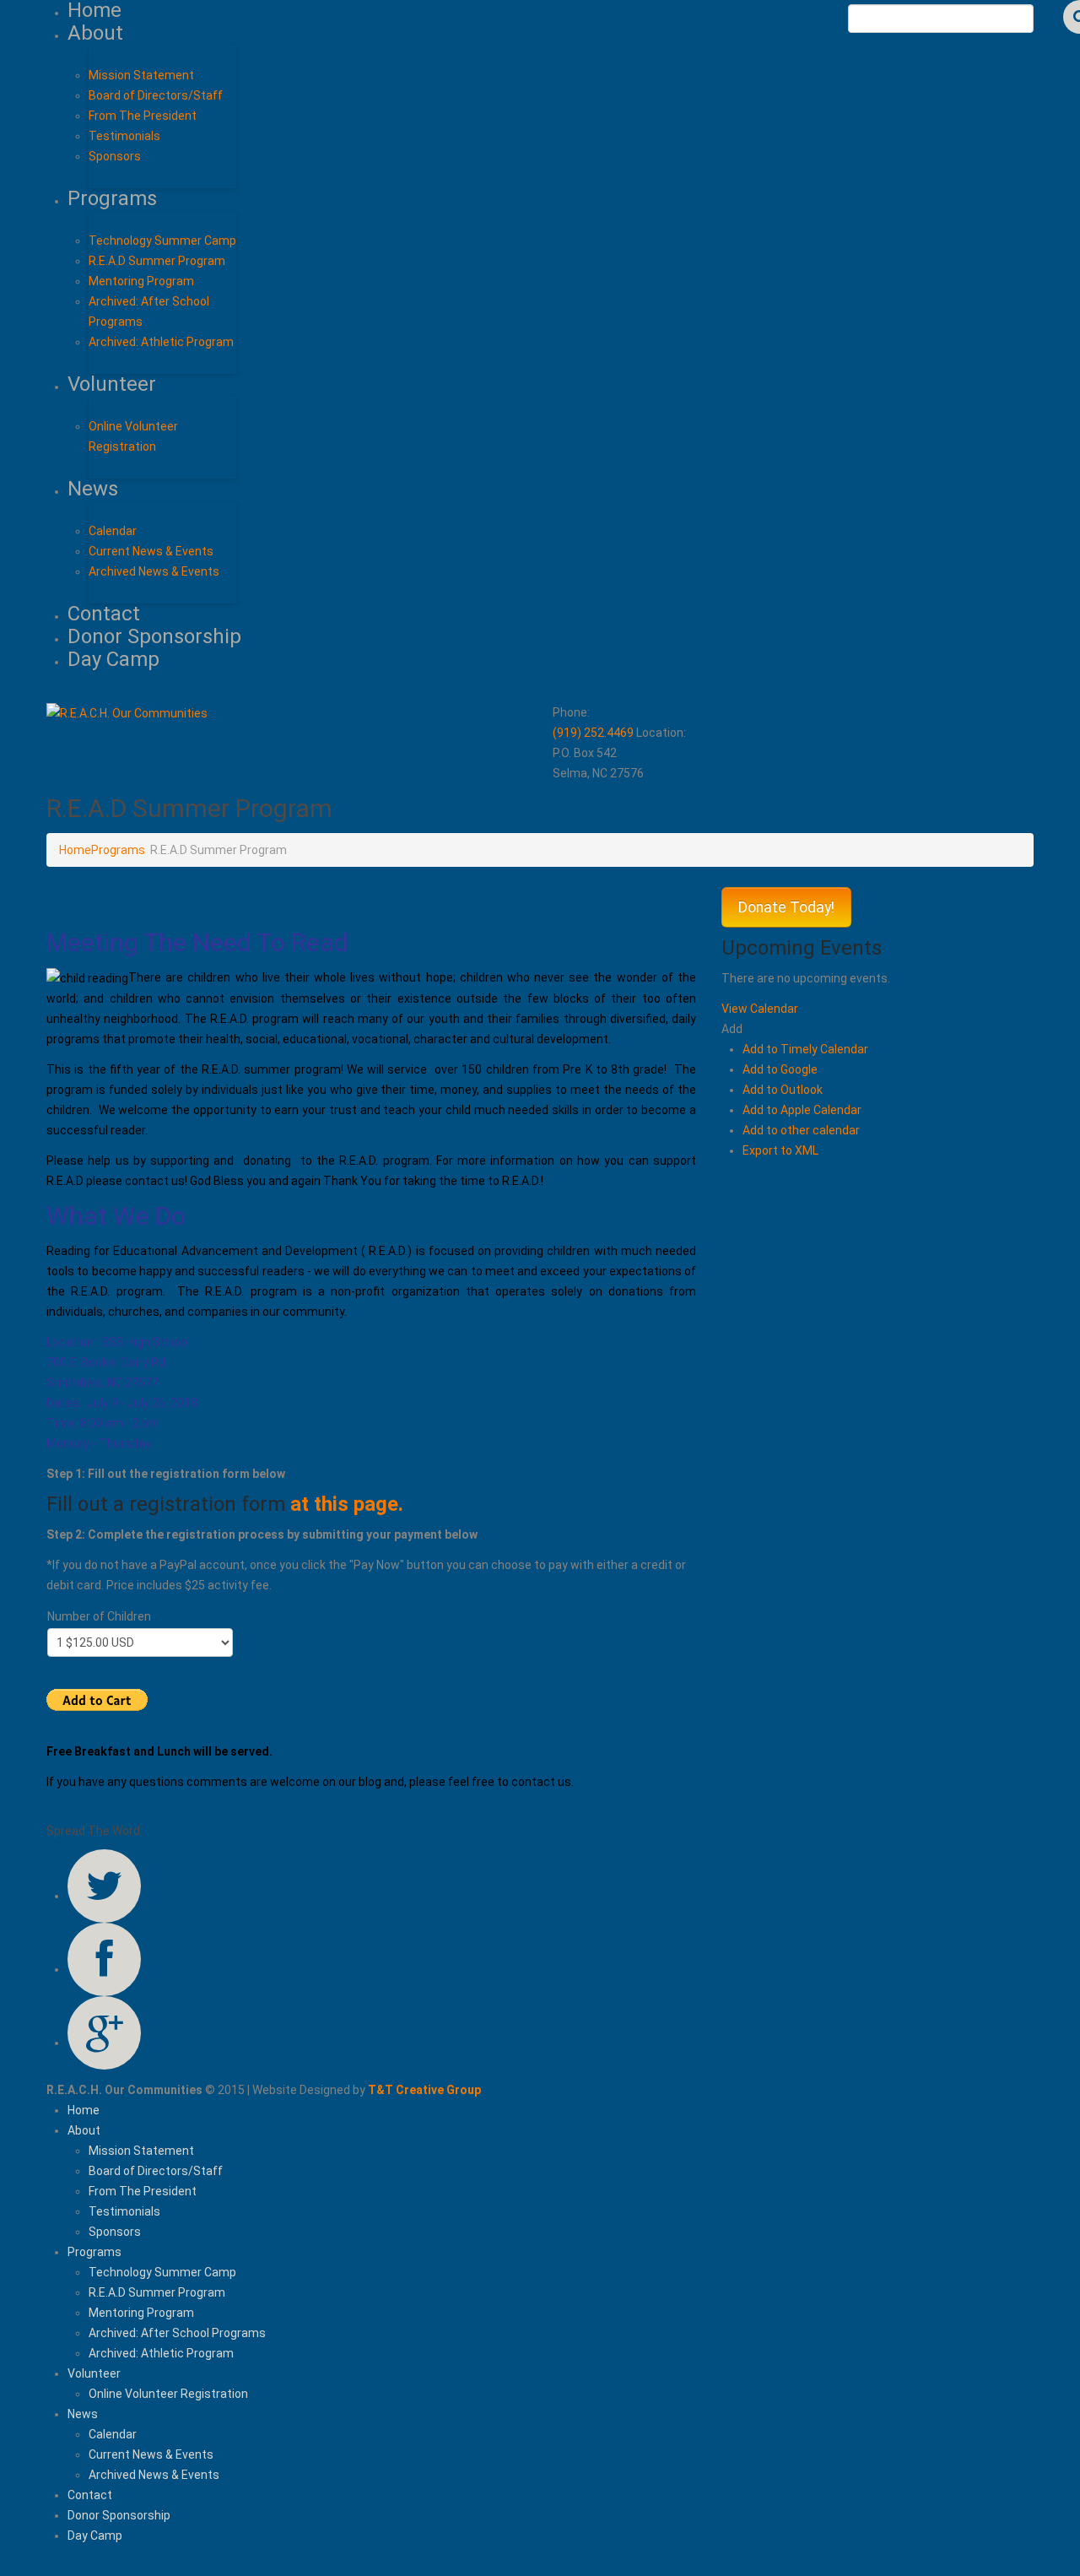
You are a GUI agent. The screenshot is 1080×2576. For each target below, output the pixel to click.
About (95, 33)
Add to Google (780, 1069)
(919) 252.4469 (593, 733)
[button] (732, 1029)
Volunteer (112, 384)
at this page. (347, 1504)
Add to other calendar (801, 1130)
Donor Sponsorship (154, 636)
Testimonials (124, 136)
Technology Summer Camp (162, 241)
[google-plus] (104, 2033)
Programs (112, 198)
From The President (143, 116)
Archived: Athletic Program (161, 342)
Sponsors (115, 156)
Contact (104, 614)
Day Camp (113, 659)
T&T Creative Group (424, 2090)
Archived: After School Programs (177, 2333)
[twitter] (104, 1886)
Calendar (113, 531)
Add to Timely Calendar (805, 1049)
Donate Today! (786, 907)
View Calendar (760, 1009)
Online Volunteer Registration (168, 2394)
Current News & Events (151, 551)
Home (75, 850)
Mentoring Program (141, 281)
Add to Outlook (783, 1090)
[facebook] (104, 1959)
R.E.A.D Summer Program (157, 261)
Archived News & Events (154, 571)
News (93, 489)
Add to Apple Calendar (802, 1110)
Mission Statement (141, 75)
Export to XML (780, 1150)
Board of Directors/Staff (156, 95)
